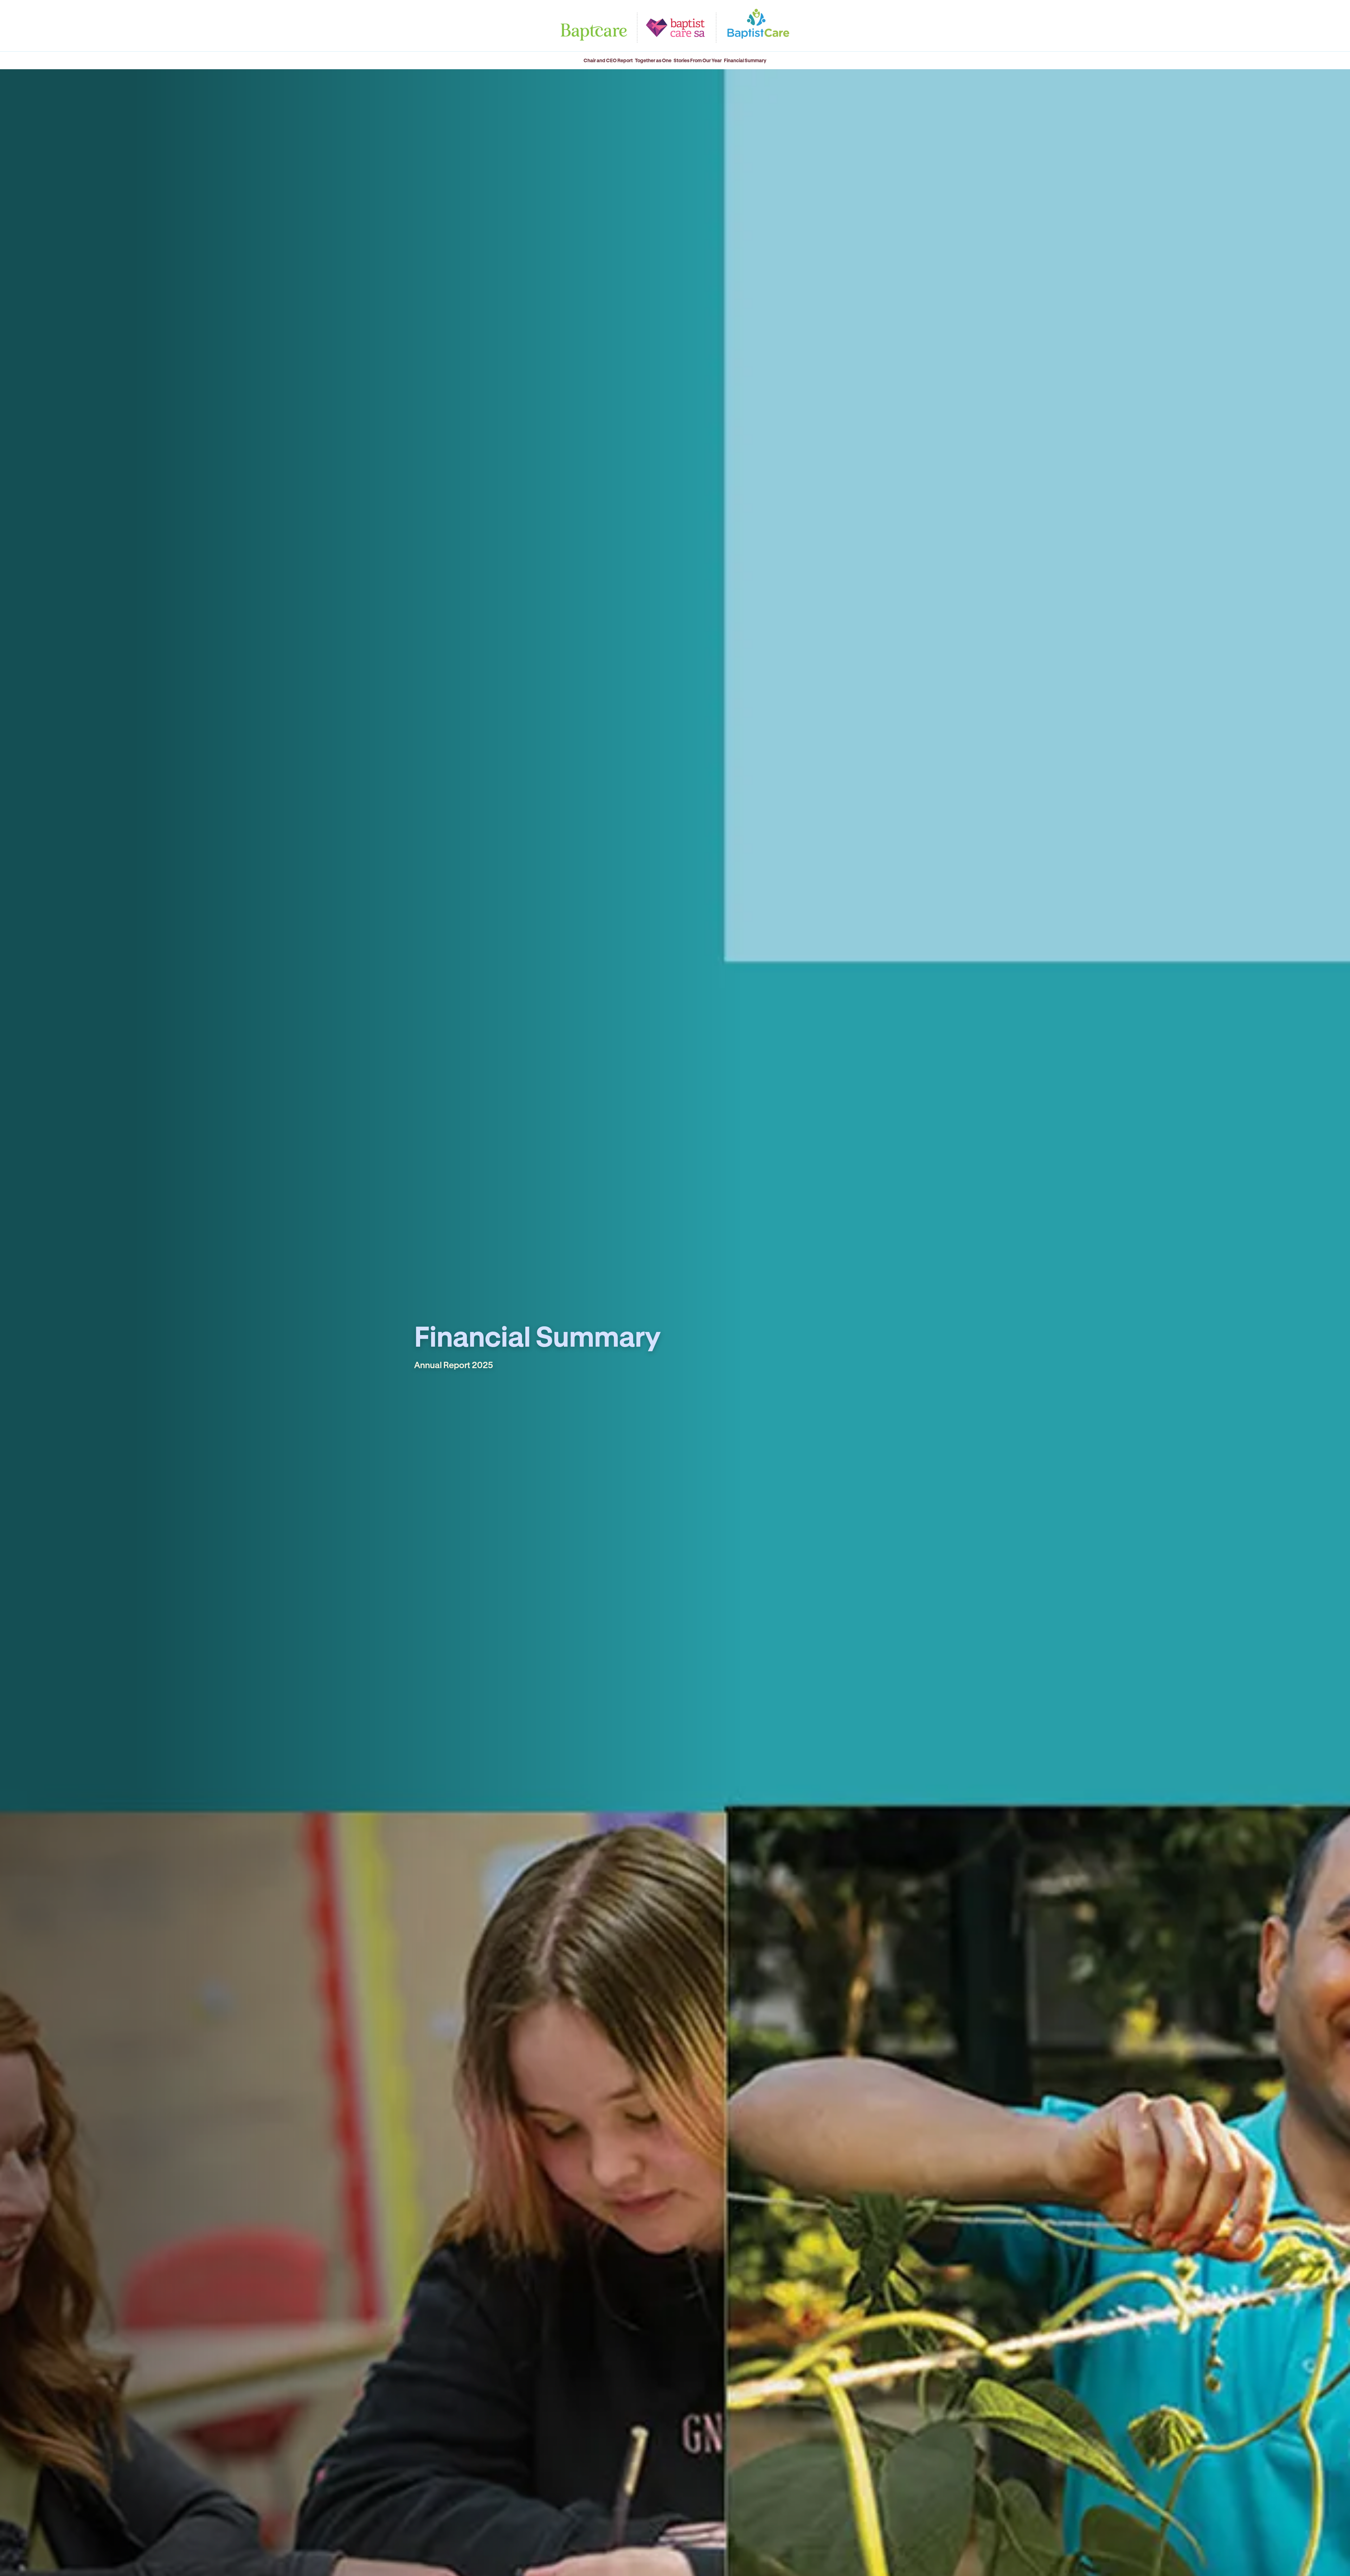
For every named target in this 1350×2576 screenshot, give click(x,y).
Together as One (653, 60)
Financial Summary (745, 60)
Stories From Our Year (698, 60)
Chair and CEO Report (608, 60)
